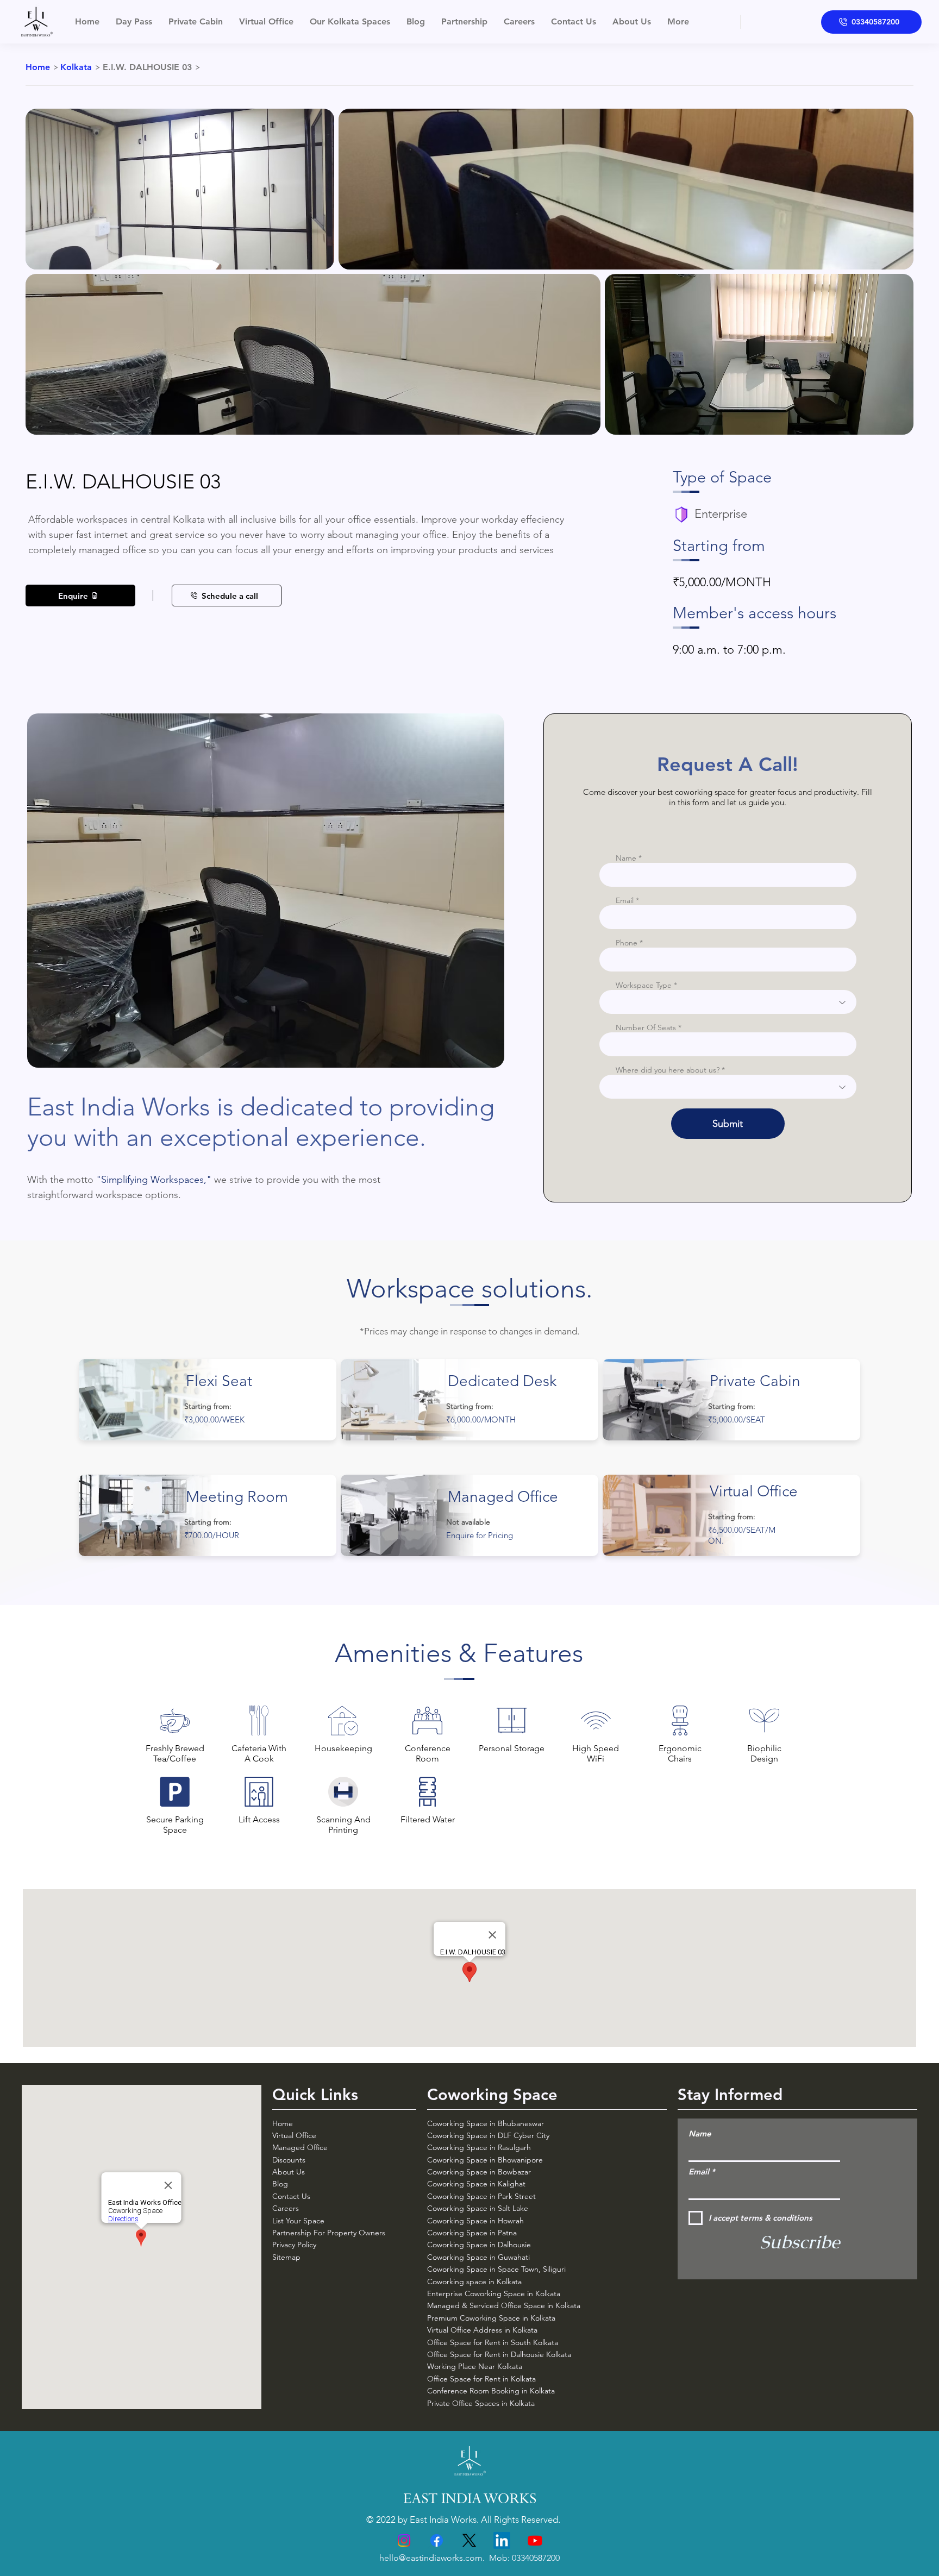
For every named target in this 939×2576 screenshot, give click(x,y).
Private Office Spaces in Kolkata (481, 2403)
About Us (289, 2172)
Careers (286, 2208)
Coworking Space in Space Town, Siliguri (496, 2269)
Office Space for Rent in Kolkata (481, 2379)
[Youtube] (535, 2540)
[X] (469, 2540)
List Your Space (298, 2221)
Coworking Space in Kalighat (476, 2184)
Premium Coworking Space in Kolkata (491, 2318)
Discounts (289, 2160)
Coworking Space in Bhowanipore (486, 2160)
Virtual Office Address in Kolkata (482, 2330)
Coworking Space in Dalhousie (479, 2245)
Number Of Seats (646, 1027)
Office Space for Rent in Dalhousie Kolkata (499, 2354)
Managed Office (300, 2147)
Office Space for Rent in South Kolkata (493, 2342)
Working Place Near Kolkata (475, 2366)
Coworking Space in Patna (472, 2233)
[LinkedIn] (502, 2540)
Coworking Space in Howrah (475, 2221)
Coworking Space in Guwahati (478, 2257)
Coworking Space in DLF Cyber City (488, 2135)
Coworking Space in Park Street (481, 2196)
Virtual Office (294, 2135)
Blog (280, 2184)
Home (283, 2123)
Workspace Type (644, 985)
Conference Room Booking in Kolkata (491, 2391)
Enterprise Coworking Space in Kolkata (494, 2293)
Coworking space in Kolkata (474, 2282)
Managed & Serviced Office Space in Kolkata (504, 2305)
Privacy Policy (294, 2245)
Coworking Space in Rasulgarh (479, 2147)
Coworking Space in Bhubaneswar (486, 2123)
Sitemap (286, 2257)
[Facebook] (437, 2540)
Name (626, 858)
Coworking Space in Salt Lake (478, 2208)
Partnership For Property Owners (329, 2233)
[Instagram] (404, 2540)
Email (625, 900)
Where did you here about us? (668, 1070)
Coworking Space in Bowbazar (479, 2172)
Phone (627, 943)
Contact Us (291, 2196)
